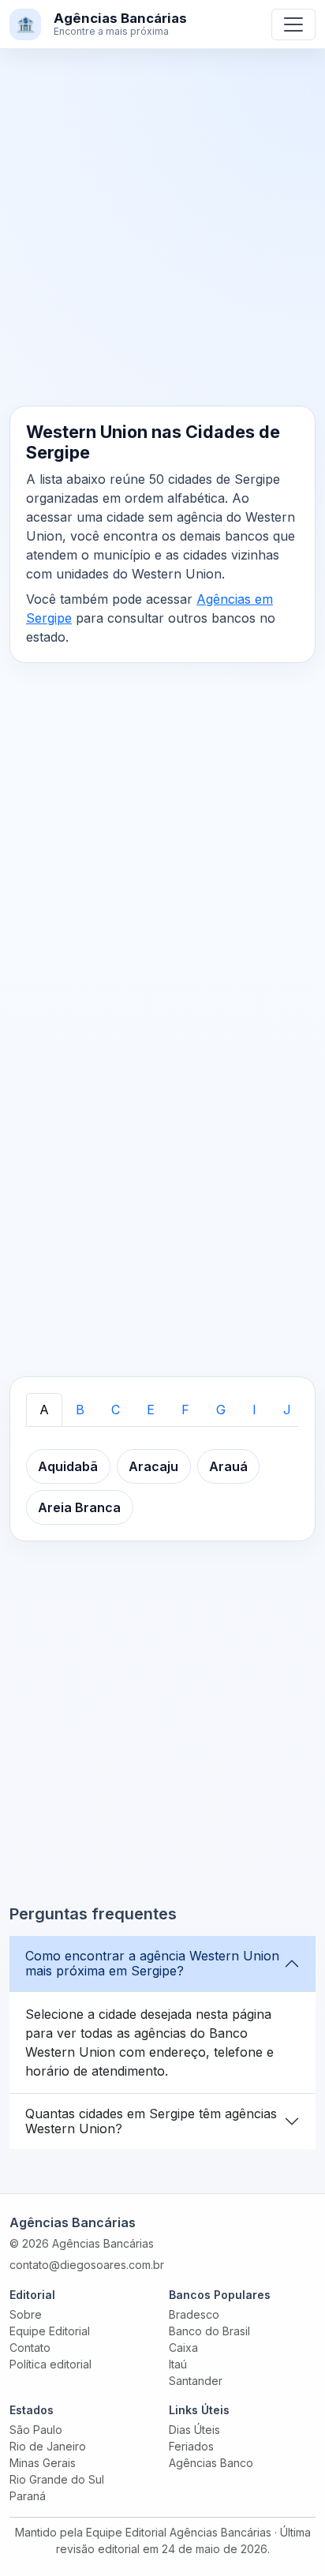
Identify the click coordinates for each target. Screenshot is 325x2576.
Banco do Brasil (209, 2331)
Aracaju (153, 1466)
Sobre (26, 2314)
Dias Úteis (194, 2430)
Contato (30, 2348)
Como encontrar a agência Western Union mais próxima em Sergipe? (152, 1963)
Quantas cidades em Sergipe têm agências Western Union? (151, 2121)
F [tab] (185, 1410)
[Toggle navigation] (293, 24)
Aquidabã (68, 1466)
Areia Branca (79, 1507)
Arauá (228, 1466)
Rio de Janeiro (48, 2446)
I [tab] (254, 1410)
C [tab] (116, 1410)
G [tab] (221, 1410)
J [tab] (287, 1410)
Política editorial (50, 2364)
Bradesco (194, 2314)
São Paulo (36, 2430)
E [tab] (151, 1410)
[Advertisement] (162, 237)
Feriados (191, 2446)
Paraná (28, 2496)
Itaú (178, 2364)
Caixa (183, 2348)
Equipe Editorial (50, 2331)
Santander (196, 2381)
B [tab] (80, 1410)
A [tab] (44, 1410)
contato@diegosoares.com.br (87, 2265)
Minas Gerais (43, 2463)
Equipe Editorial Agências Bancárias (179, 2532)
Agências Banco (211, 2463)
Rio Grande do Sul (57, 2479)
